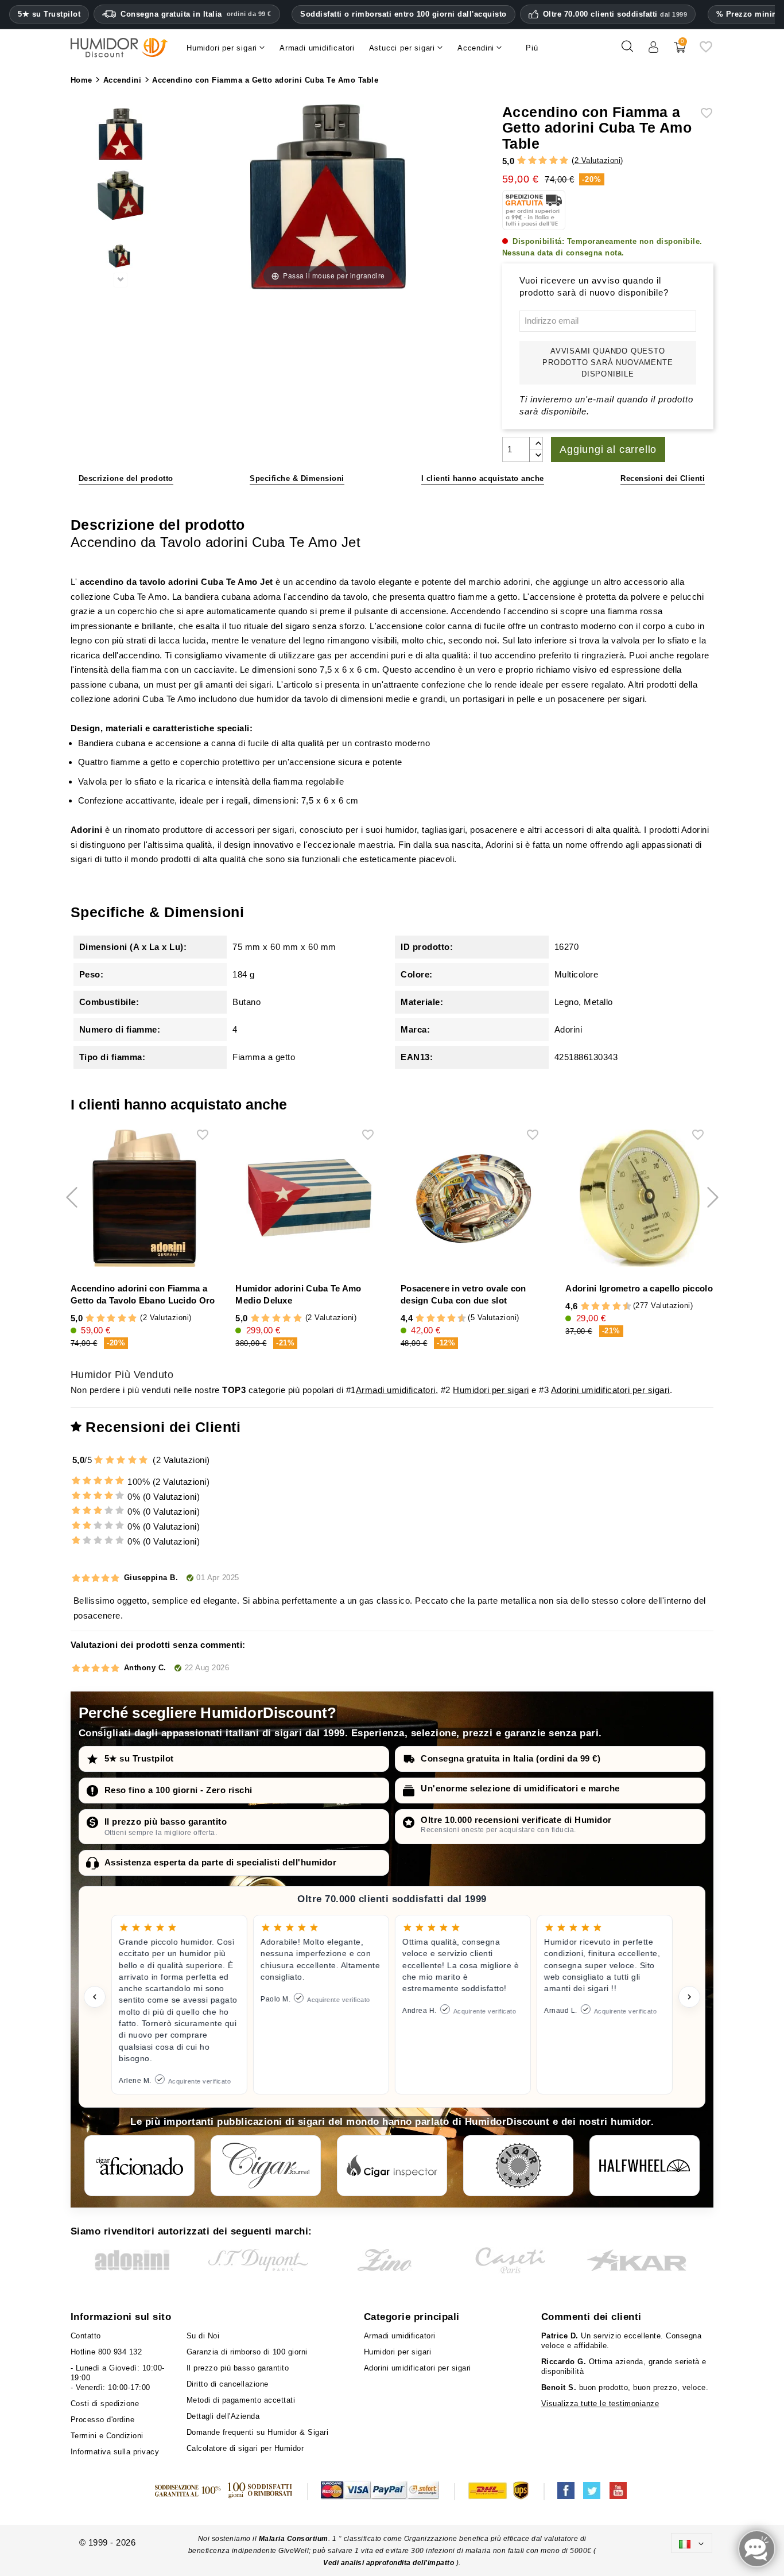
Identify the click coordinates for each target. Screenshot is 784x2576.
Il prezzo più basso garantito (166, 1822)
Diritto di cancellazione (228, 2384)
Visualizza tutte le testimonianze (600, 2404)
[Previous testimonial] (95, 1997)
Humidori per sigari (491, 1390)
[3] (543, 161)
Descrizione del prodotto (126, 478)
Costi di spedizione (105, 2404)
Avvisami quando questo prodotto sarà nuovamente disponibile (608, 362)
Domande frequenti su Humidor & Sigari (258, 2432)
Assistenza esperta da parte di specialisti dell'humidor (221, 1862)
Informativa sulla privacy (115, 2452)
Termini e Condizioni (107, 2436)
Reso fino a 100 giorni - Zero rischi (178, 1790)
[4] (554, 161)
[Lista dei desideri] (706, 51)
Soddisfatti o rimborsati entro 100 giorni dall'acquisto (403, 14)
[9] (457, 1319)
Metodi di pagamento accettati (241, 2400)
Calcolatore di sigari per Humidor (245, 2448)
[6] (441, 1319)
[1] (521, 161)
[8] (451, 1319)
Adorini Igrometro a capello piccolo (639, 1288)
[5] (564, 161)
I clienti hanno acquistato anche (483, 478)
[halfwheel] (645, 2166)
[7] (446, 1319)
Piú (532, 48)
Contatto (86, 2336)
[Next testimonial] (689, 1997)
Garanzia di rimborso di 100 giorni (247, 2352)
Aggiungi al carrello (608, 449)
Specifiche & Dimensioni (297, 478)
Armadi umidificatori (396, 1390)
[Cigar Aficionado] (139, 2166)
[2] (532, 161)
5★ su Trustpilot (49, 14)
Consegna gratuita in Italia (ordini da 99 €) (511, 1758)
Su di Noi (203, 2336)
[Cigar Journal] (266, 2166)
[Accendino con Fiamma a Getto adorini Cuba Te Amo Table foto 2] (121, 135)
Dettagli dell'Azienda (223, 2416)
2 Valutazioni (598, 160)
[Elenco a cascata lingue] (692, 2543)
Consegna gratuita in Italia (196, 14)
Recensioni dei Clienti (663, 478)
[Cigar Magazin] (518, 2166)
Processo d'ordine (103, 2420)
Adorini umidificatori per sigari (610, 1390)
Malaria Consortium (294, 2539)
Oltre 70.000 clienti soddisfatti (615, 14)
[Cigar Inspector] (392, 2166)
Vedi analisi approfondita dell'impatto (390, 2563)
